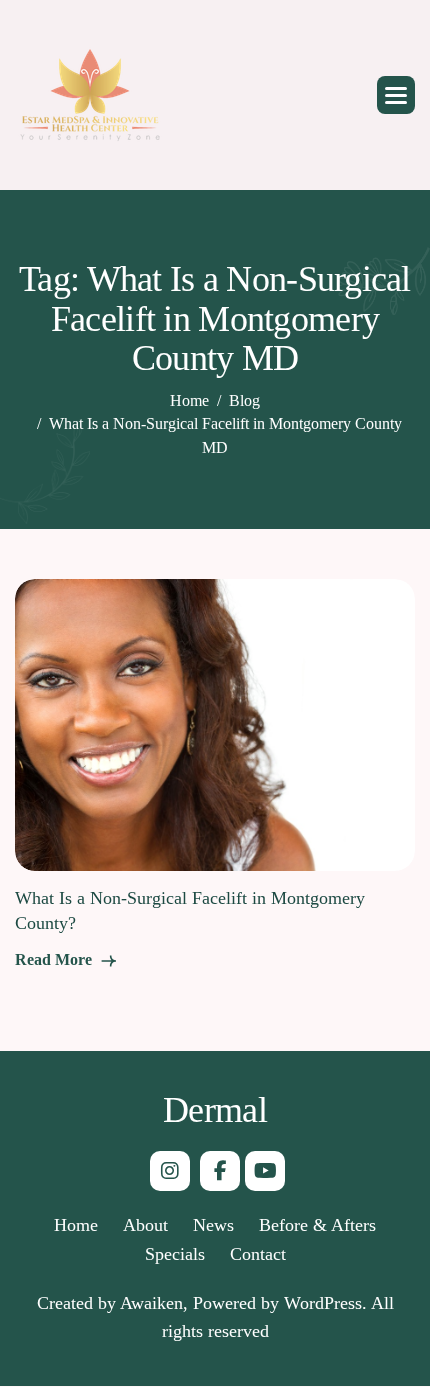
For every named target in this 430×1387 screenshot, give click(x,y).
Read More (55, 959)
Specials (175, 1254)
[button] (396, 95)
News (213, 1225)
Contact (258, 1254)
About (145, 1225)
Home (76, 1225)
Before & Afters (317, 1225)
